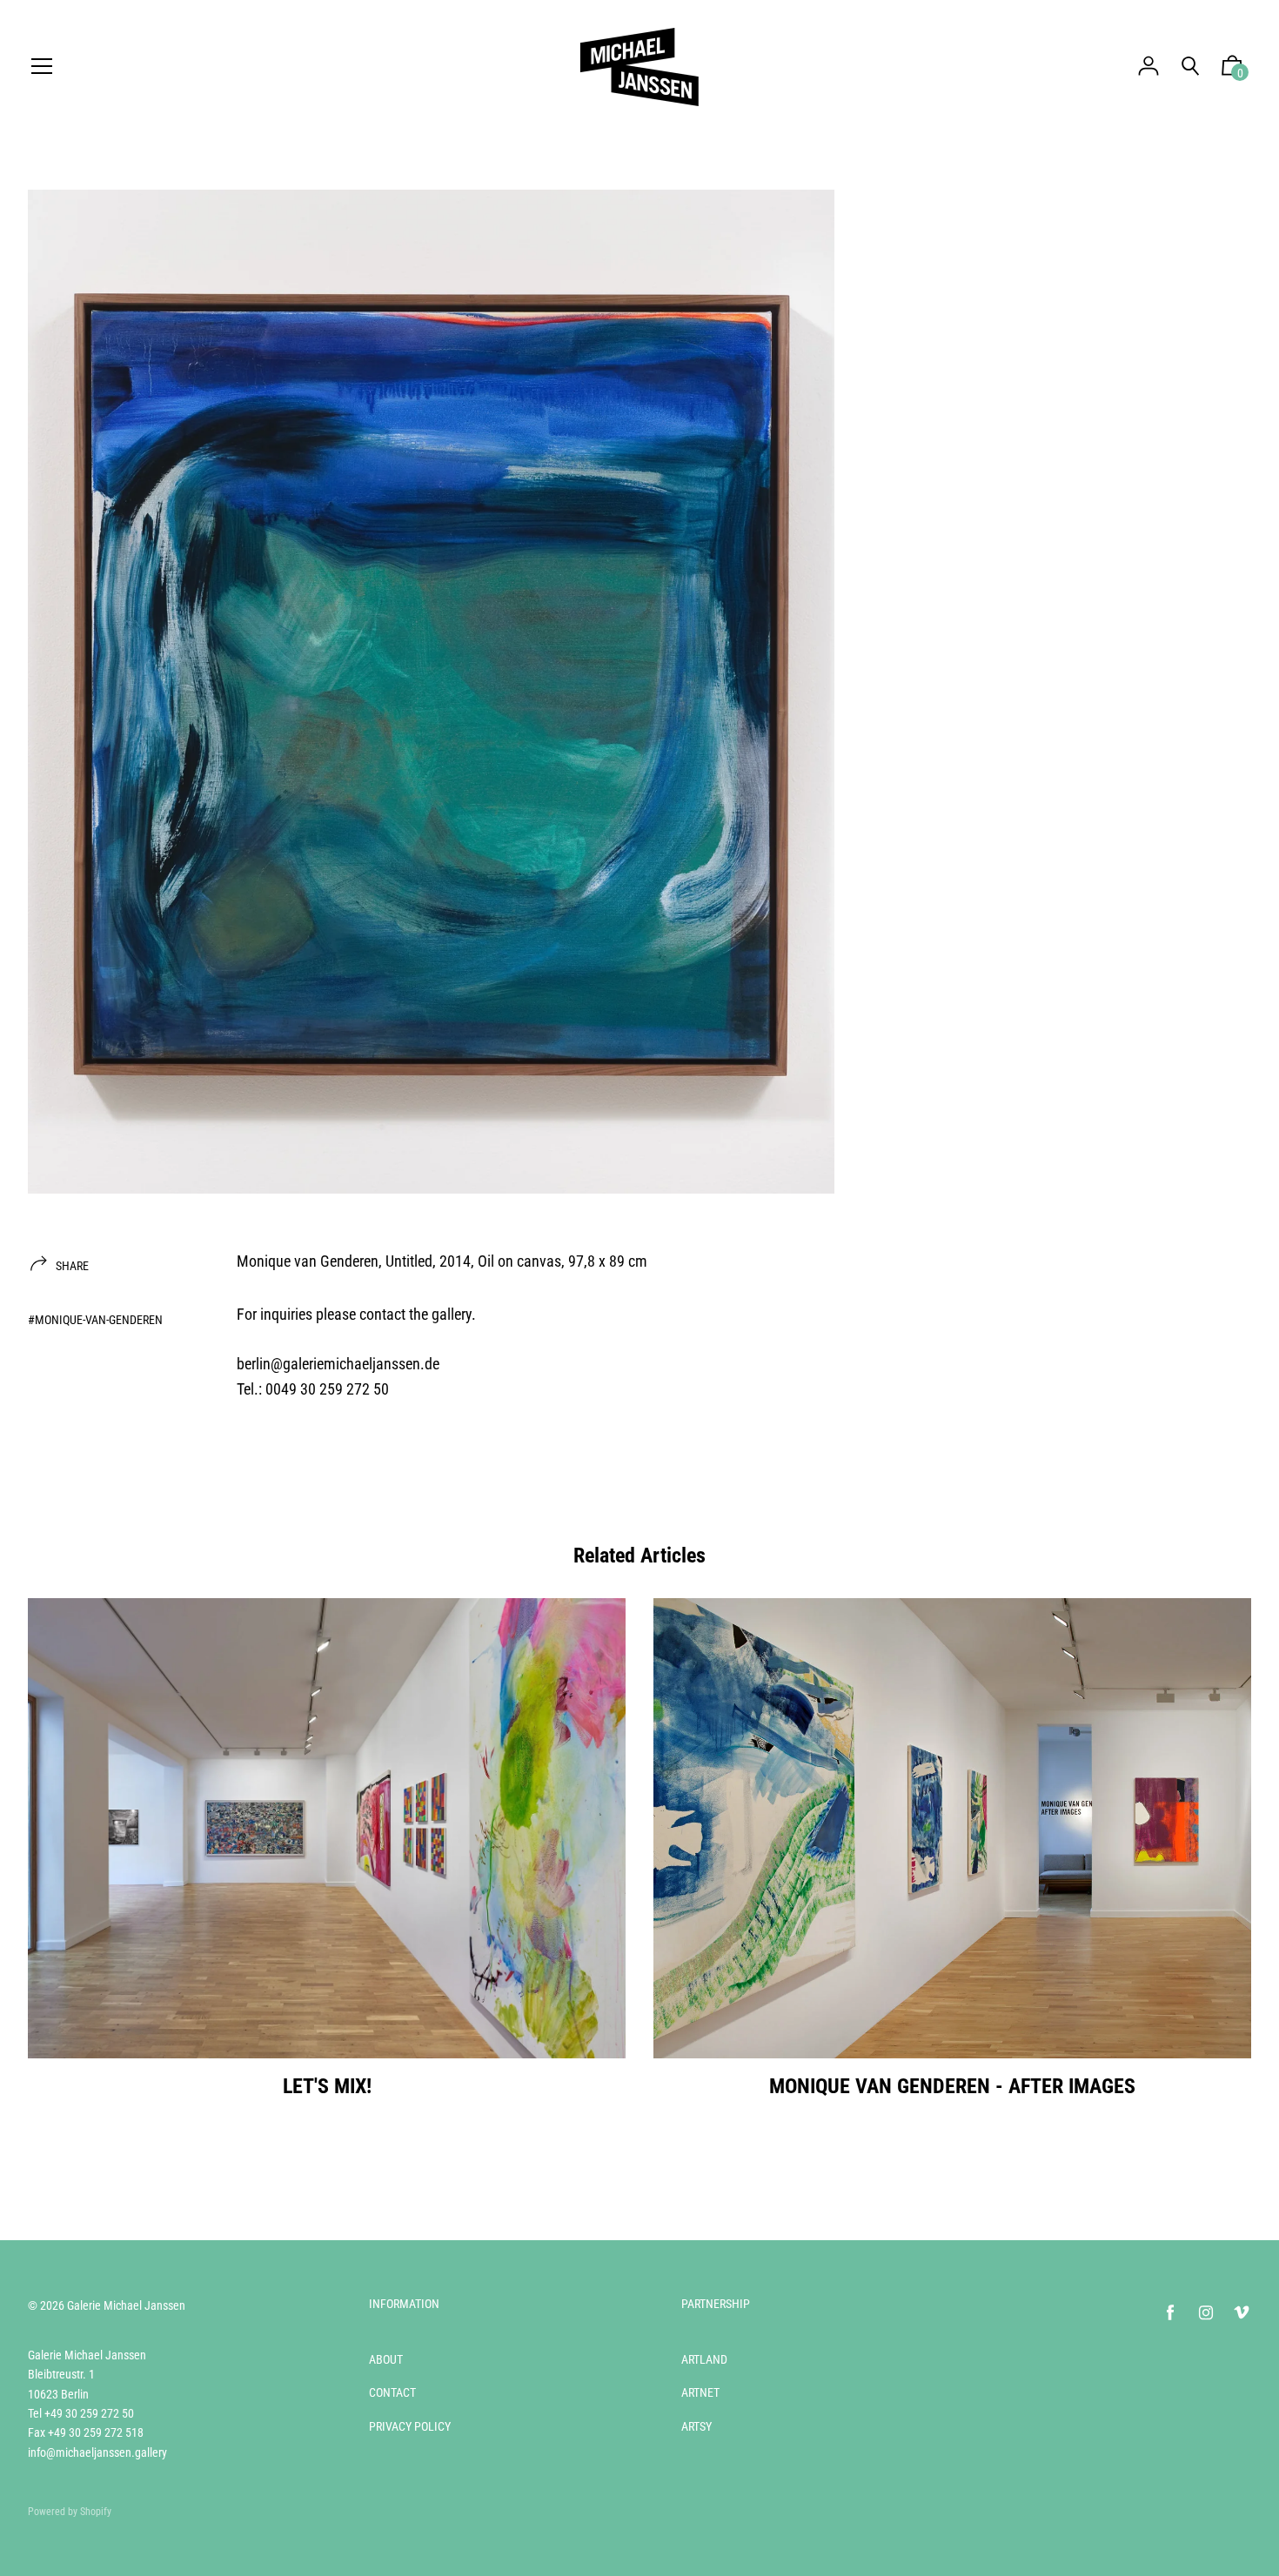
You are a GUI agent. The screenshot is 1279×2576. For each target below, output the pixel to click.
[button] (1232, 70)
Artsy (696, 2426)
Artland (704, 2359)
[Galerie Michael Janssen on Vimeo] (1242, 2313)
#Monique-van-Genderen (95, 1320)
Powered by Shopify (70, 2512)
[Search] (1190, 67)
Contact (392, 2392)
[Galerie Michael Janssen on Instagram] (1206, 2313)
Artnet (700, 2392)
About (386, 2359)
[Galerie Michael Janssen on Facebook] (1170, 2313)
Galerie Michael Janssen (126, 2305)
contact (382, 1314)
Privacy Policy (410, 2426)
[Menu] (42, 67)
